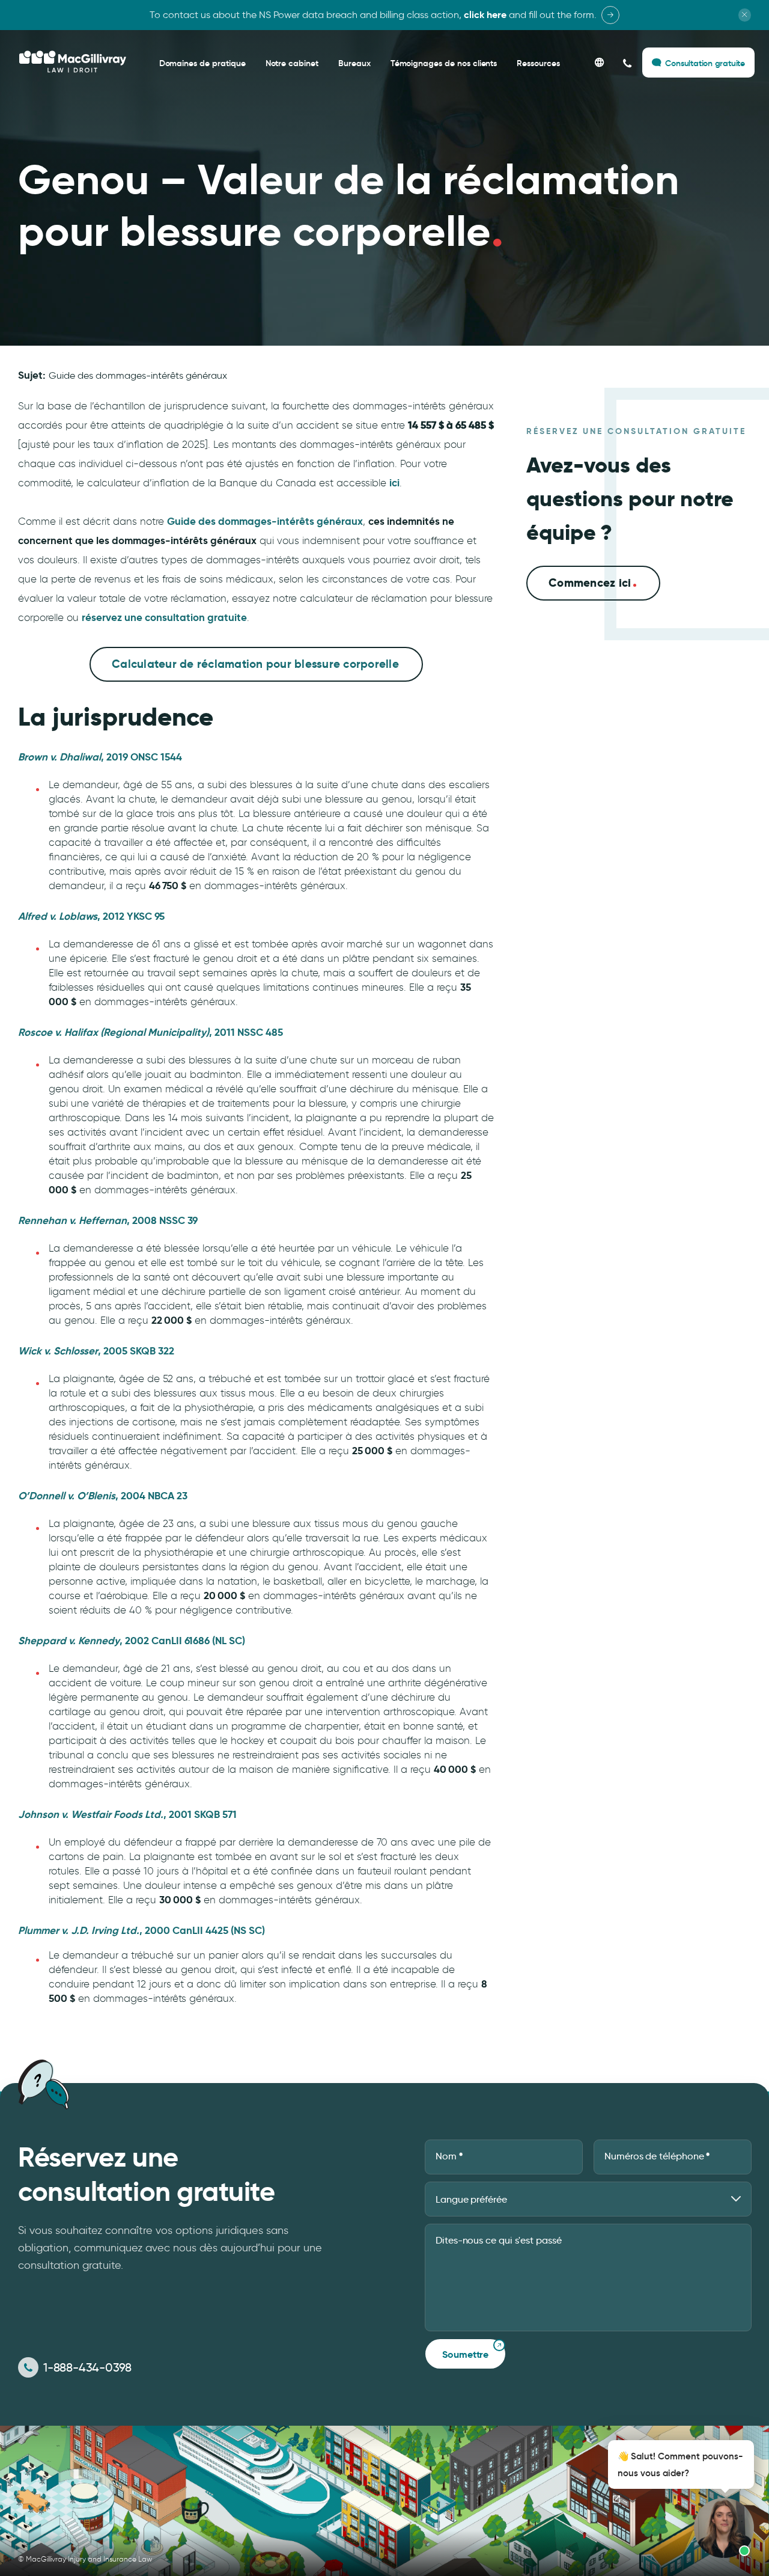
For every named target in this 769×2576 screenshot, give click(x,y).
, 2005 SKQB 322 (96, 1351)
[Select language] (599, 63)
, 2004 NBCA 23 (103, 1496)
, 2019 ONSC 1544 (100, 757)
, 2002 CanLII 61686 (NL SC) (132, 1641)
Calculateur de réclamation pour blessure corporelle (255, 664)
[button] (678, 2499)
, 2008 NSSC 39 (108, 1220)
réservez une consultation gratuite (164, 617)
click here (485, 15)
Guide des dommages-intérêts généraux (138, 375)
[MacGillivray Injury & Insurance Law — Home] (73, 62)
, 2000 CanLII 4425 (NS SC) (141, 1930)
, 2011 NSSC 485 (150, 1032)
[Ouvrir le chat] (616, 2499)
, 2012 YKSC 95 (91, 916)
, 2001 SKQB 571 (127, 1814)
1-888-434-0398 (87, 2367)
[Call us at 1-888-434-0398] (628, 63)
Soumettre (465, 2354)
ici (394, 483)
